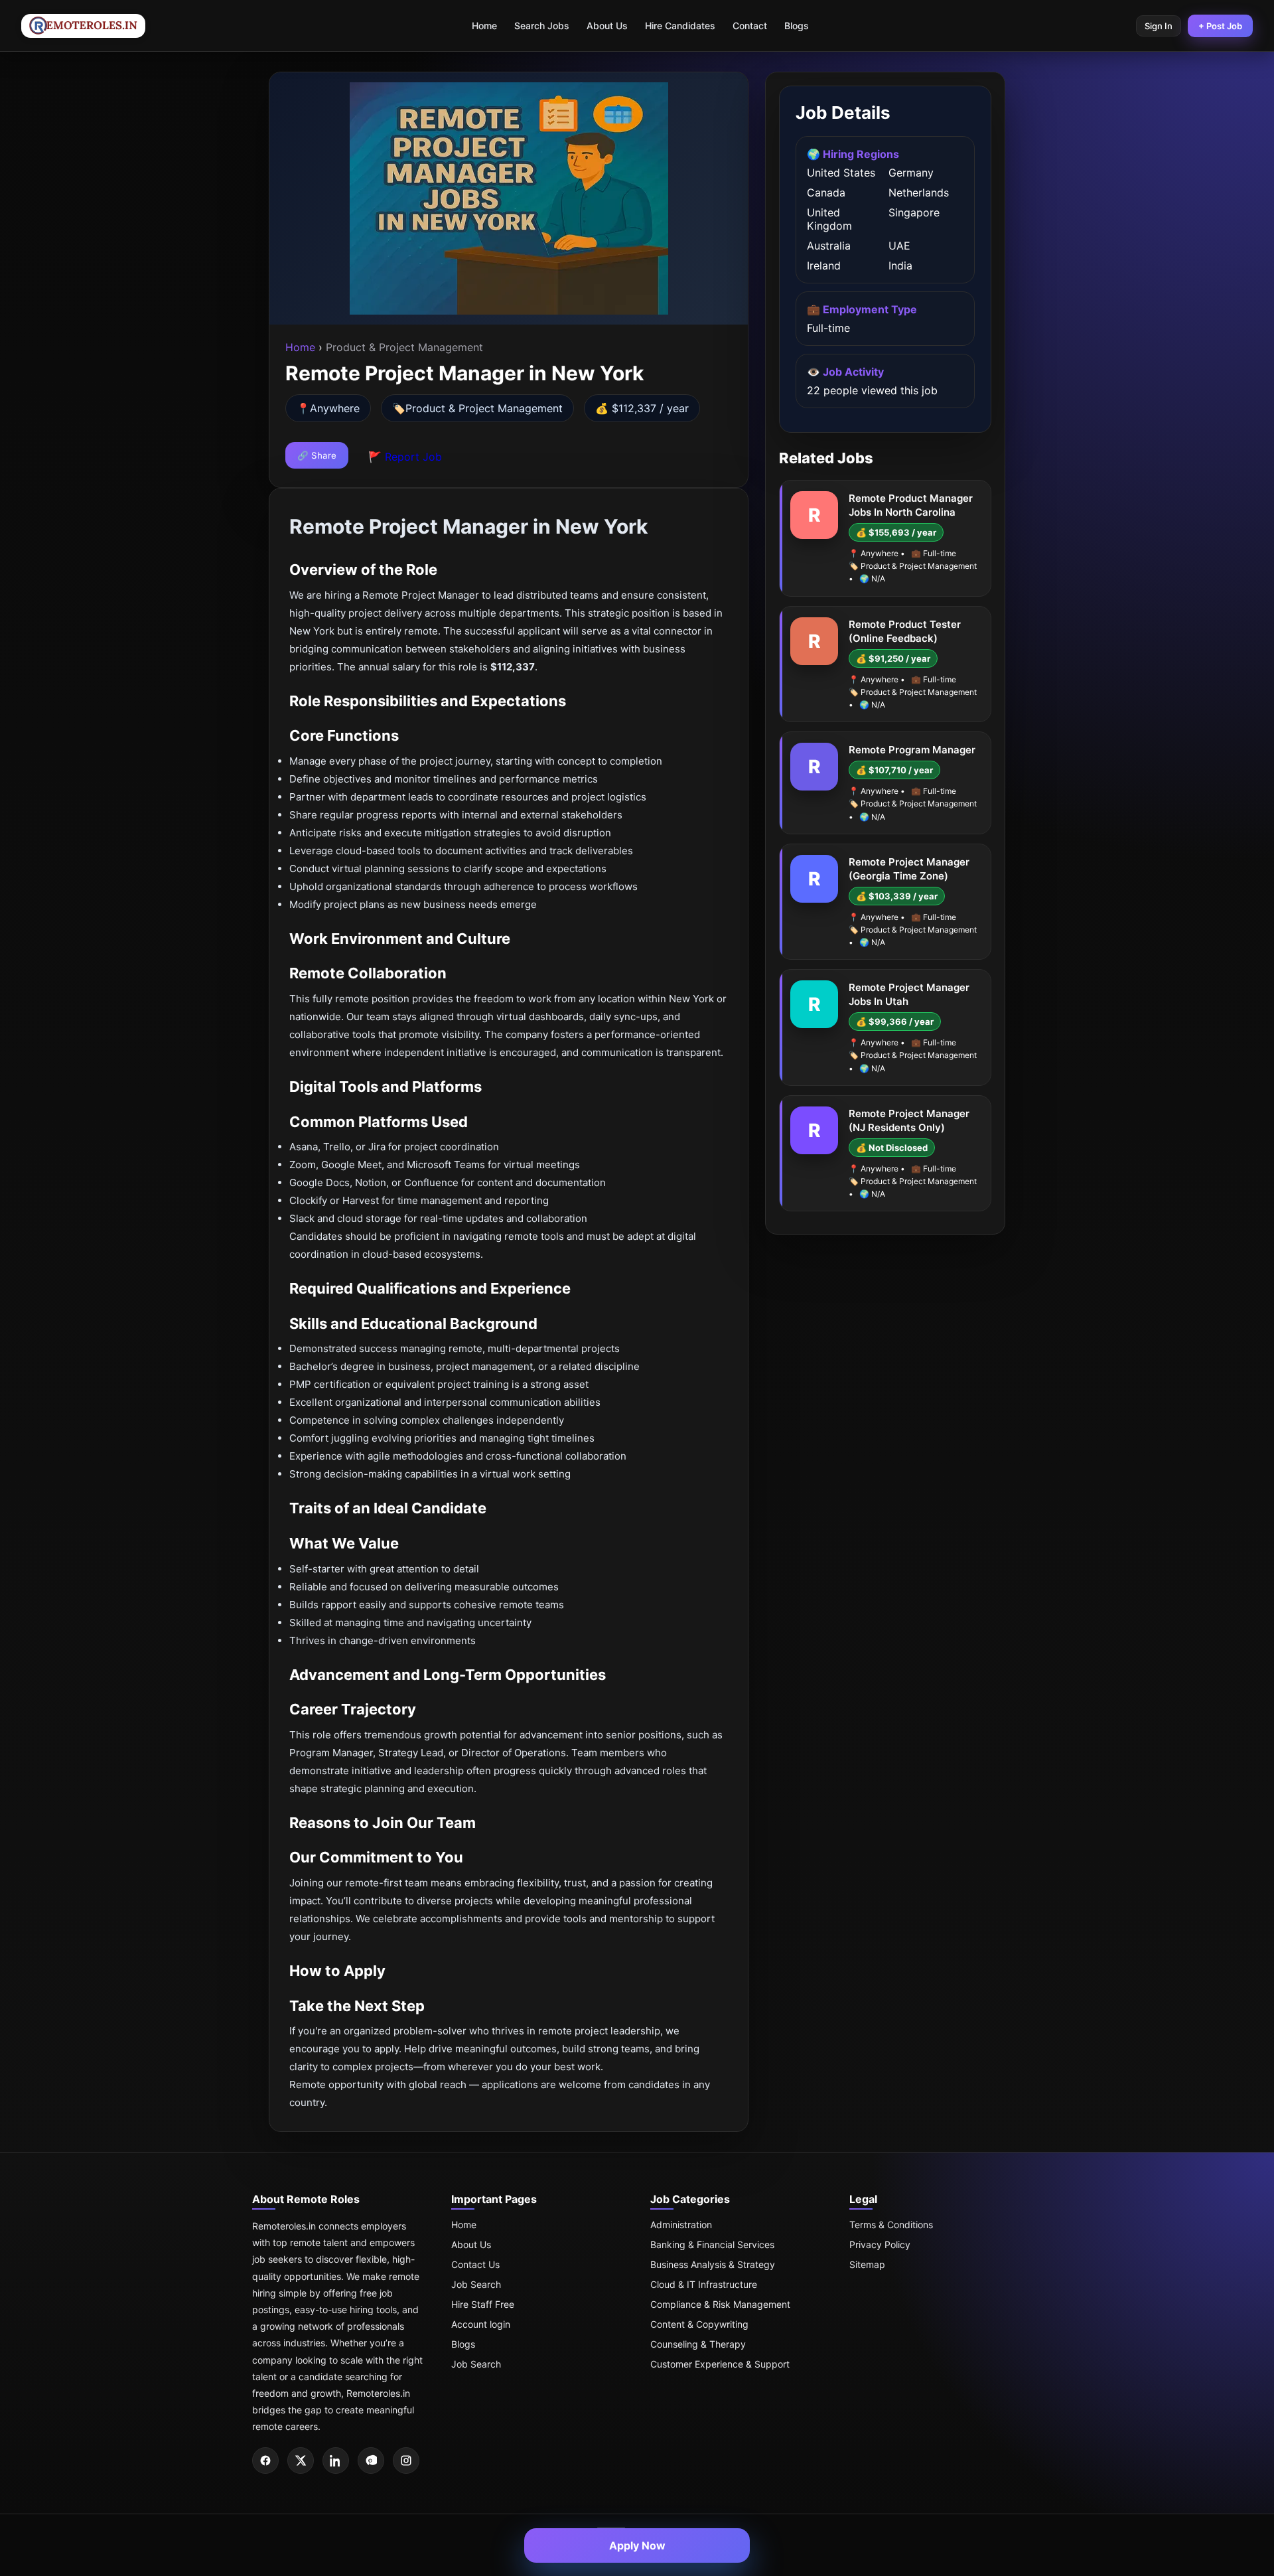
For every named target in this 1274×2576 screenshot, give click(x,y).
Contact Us (475, 2264)
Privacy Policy (880, 2244)
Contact (750, 26)
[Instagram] (406, 2461)
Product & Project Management (484, 408)
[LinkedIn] (336, 2461)
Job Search (476, 2284)
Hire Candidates (680, 26)
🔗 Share (317, 455)
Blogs (797, 26)
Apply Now (637, 2545)
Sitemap (867, 2264)
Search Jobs (542, 26)
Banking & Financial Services (712, 2244)
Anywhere (335, 408)
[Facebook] (265, 2461)
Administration (681, 2225)
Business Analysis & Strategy (713, 2264)
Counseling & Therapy (698, 2344)
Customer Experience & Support (720, 2364)
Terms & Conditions (891, 2225)
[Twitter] (301, 2461)
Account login (481, 2324)
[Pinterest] (371, 2461)
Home (484, 26)
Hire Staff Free (483, 2304)
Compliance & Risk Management (720, 2304)
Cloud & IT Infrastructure (704, 2284)
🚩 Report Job (405, 457)
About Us (607, 26)
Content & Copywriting (699, 2324)
